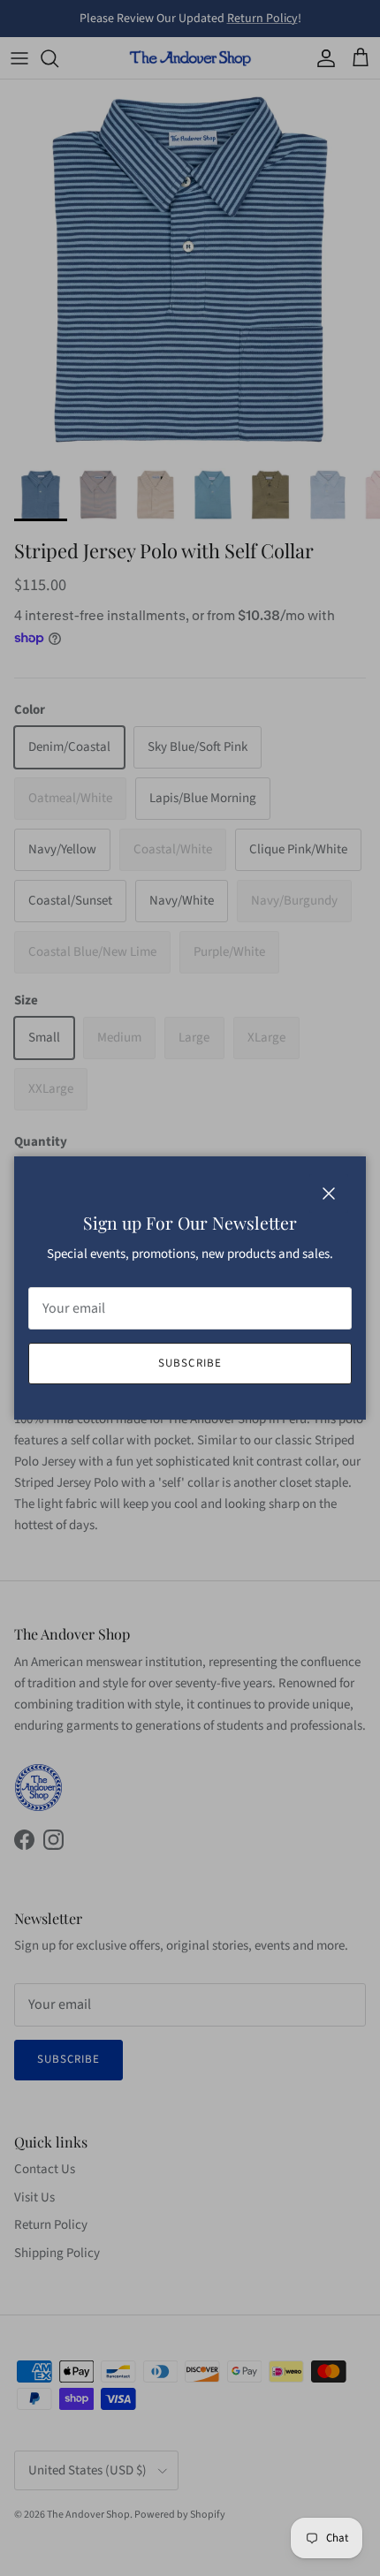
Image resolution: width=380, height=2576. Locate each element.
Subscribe (190, 1363)
